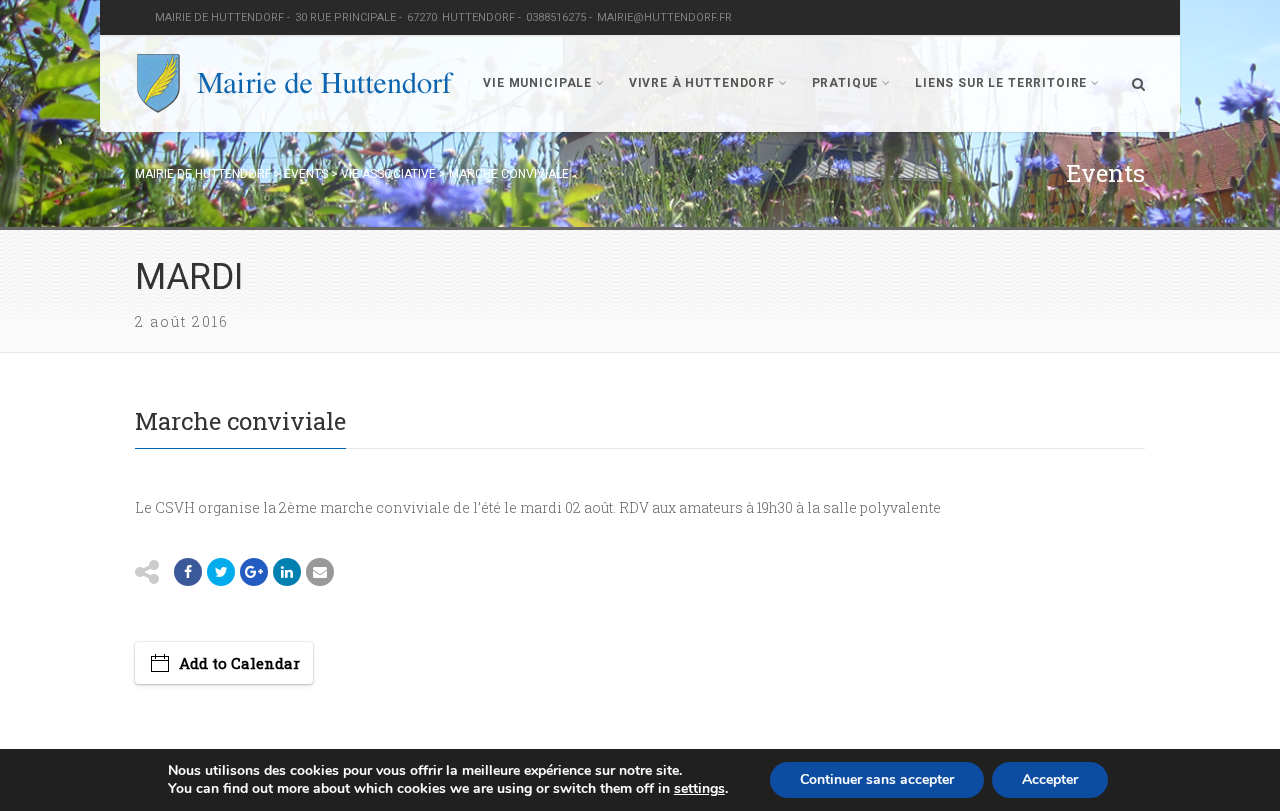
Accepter (1050, 779)
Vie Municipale (537, 83)
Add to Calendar (239, 663)
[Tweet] (221, 572)
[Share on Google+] (254, 572)
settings (699, 789)
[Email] (287, 572)
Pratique (845, 83)
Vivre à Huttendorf (702, 83)
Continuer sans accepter (877, 779)
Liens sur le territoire (1001, 83)
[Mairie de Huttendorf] (295, 83)
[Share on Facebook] (188, 572)
